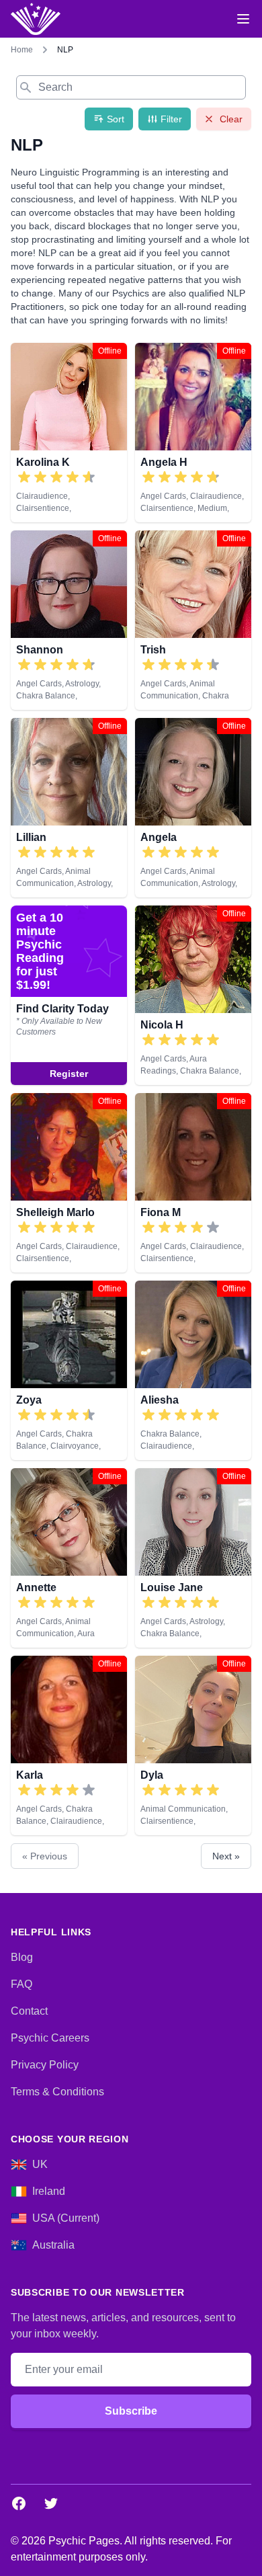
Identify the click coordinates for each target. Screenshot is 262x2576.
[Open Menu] (243, 19)
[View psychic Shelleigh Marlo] (69, 1183)
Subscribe (131, 2411)
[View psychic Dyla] (193, 1745)
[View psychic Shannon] (69, 620)
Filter (171, 119)
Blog (22, 1957)
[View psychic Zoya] (69, 1370)
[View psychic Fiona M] (193, 1183)
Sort (116, 119)
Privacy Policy (45, 2065)
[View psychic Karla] (69, 1745)
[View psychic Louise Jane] (193, 1558)
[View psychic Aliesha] (193, 1370)
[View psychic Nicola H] (69, 995)
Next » (226, 1856)
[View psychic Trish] (193, 620)
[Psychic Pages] (36, 19)
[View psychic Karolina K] (69, 433)
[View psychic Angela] (193, 808)
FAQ (21, 1984)
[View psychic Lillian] (69, 808)
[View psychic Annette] (69, 1558)
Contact (29, 2011)
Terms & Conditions (57, 2092)
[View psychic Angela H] (193, 433)
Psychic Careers (50, 2038)
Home (22, 50)
